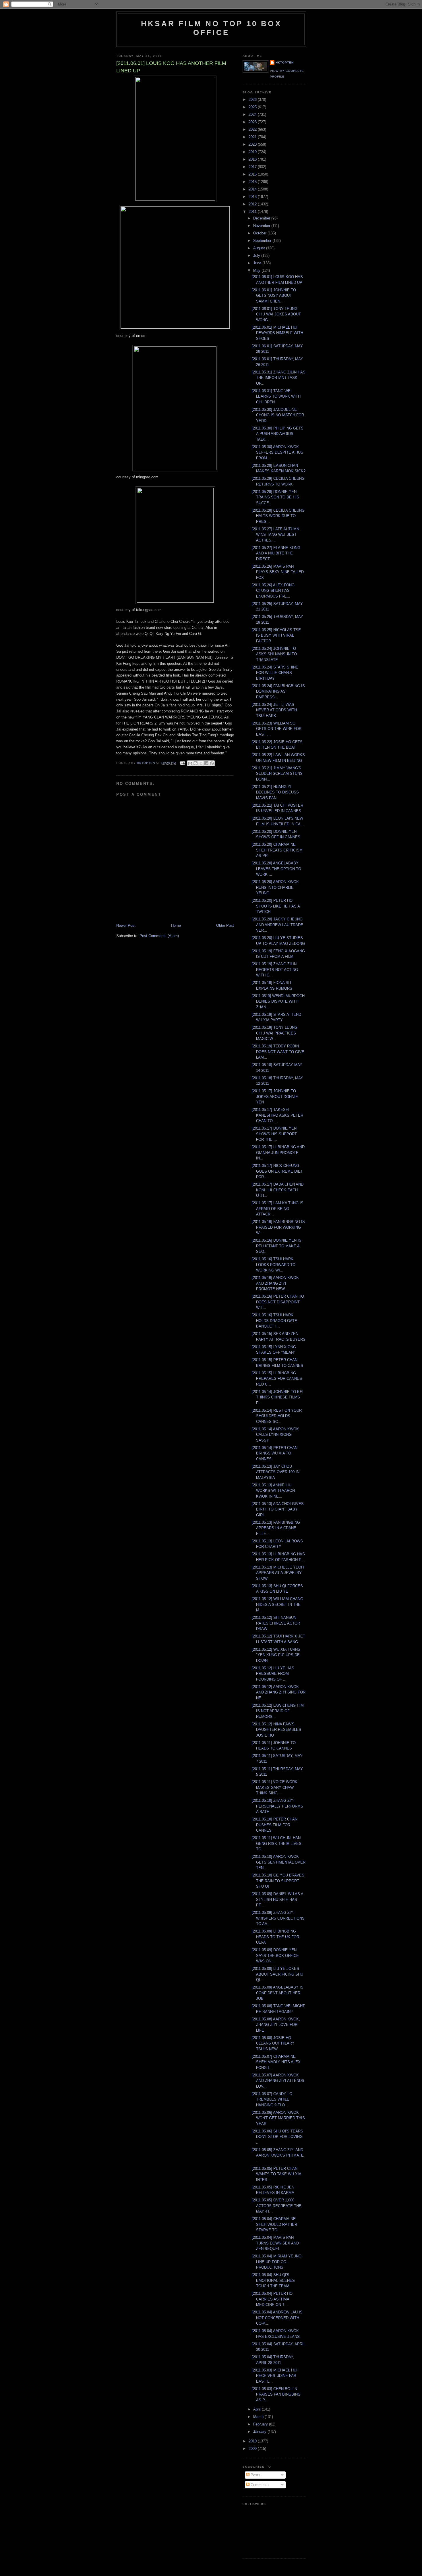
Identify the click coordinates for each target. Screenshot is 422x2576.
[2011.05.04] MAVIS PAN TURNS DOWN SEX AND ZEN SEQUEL (275, 2243)
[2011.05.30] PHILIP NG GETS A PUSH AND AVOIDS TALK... (278, 434)
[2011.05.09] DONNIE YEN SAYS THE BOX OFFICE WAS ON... (275, 1955)
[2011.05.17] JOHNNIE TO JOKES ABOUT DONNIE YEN (275, 1097)
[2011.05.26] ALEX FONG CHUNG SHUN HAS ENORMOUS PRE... (273, 591)
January (260, 2432)
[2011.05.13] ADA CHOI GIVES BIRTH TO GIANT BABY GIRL (278, 1509)
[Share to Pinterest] (212, 763)
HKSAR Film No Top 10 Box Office (211, 28)
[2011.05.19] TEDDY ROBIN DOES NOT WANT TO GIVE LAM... (278, 1052)
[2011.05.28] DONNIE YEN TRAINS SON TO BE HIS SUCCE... (275, 497)
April (258, 2409)
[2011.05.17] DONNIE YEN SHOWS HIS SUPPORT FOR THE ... (274, 1134)
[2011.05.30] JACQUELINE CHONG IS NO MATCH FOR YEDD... (278, 415)
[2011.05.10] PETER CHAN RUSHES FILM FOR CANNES (275, 1825)
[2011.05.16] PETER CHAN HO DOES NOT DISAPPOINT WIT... (278, 1302)
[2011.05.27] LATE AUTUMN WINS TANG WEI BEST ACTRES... (275, 535)
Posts (255, 2475)
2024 (253, 114)
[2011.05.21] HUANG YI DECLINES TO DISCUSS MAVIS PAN (275, 792)
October (260, 233)
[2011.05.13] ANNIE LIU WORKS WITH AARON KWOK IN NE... (273, 1491)
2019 (253, 152)
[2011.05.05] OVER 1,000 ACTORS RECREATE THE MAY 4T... (277, 2206)
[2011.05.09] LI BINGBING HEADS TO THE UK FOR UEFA (275, 1937)
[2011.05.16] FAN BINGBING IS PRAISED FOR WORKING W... (278, 1227)
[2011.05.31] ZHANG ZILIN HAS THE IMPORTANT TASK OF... (279, 378)
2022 (253, 129)
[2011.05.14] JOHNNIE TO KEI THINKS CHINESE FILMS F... (278, 1397)
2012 (253, 204)
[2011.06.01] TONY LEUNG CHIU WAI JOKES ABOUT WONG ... (276, 314)
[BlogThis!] (195, 763)
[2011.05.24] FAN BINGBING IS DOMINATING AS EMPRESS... (278, 691)
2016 (253, 174)
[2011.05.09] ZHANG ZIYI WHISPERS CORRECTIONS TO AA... (278, 1918)
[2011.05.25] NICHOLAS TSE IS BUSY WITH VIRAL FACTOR (276, 635)
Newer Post (126, 925)
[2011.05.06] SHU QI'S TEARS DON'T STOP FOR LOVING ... (277, 2137)
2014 (253, 189)
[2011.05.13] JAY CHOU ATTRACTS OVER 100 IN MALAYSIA (276, 1472)
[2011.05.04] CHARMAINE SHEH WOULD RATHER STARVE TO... (274, 2224)
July (257, 256)
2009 (253, 2449)
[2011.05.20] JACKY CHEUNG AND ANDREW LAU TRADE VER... (277, 925)
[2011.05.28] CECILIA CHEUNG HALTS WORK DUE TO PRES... (278, 516)
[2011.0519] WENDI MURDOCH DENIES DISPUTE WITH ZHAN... (278, 1001)
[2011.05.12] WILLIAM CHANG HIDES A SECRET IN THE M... (277, 1604)
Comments (259, 2485)
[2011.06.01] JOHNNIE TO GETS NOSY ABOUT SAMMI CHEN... (274, 296)
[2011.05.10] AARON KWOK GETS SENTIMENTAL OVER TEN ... (279, 1862)
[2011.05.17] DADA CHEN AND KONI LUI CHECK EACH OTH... (278, 1190)
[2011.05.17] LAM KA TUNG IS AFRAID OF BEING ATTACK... (278, 1209)
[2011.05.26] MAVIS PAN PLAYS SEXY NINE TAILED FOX (278, 572)
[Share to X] (201, 763)
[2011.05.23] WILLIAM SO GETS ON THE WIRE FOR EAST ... (277, 729)
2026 (253, 100)
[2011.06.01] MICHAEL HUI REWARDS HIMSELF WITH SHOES (277, 333)
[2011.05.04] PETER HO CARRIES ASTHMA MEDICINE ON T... (272, 2299)
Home (176, 925)
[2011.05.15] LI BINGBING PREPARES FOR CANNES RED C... (277, 1379)
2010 (253, 2441)
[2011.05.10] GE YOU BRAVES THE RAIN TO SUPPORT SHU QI (278, 1881)
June (258, 263)
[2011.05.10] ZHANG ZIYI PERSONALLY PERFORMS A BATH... (277, 1806)
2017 (253, 167)
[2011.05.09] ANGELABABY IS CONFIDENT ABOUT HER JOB (278, 1993)
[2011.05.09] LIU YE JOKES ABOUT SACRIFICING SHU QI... (277, 1974)
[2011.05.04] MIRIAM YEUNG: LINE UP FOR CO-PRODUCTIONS (277, 2262)
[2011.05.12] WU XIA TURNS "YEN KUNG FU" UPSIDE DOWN (276, 1655)
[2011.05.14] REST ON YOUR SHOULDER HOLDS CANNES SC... (277, 1416)
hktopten (285, 62)
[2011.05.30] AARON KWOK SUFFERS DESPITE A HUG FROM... (278, 452)
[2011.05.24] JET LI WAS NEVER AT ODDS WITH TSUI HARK (274, 710)
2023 (253, 122)
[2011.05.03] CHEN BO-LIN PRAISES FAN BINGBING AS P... (276, 2394)
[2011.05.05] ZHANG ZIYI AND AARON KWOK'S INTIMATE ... (278, 2155)
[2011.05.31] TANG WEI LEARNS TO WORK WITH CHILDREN (276, 396)
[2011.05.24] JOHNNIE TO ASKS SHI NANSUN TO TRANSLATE (274, 654)
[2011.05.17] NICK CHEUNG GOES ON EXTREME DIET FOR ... (277, 1171)
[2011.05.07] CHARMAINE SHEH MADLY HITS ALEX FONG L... (276, 2062)
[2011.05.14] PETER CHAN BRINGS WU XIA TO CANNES (275, 1453)
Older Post (225, 925)
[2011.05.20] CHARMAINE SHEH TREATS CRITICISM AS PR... (277, 850)
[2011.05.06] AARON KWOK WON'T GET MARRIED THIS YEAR (278, 2118)
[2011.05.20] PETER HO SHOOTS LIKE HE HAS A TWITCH (276, 906)
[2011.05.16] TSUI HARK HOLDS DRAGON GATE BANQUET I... (274, 1321)
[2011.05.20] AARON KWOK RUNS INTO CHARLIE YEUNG (275, 887)
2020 (253, 144)
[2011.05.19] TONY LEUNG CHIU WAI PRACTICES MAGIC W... (275, 1033)
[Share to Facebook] (206, 763)
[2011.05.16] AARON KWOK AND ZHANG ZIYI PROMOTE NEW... (275, 1283)
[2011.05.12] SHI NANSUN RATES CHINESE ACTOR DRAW (276, 1623)
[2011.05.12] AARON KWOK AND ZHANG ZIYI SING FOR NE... (279, 1692)
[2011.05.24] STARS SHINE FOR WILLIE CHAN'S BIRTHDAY (275, 673)
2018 (253, 159)
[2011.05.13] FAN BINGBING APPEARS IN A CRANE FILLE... (276, 1528)
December (262, 218)
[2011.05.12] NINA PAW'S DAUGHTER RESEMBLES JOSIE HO (276, 1730)
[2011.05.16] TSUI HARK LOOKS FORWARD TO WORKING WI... (274, 1265)
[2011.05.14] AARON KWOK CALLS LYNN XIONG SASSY (275, 1435)
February (261, 2424)
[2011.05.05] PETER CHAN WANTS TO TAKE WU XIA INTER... (276, 2174)
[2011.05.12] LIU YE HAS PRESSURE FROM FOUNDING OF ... (273, 1674)
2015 (253, 182)
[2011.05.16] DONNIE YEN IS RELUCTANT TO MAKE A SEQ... (277, 1246)
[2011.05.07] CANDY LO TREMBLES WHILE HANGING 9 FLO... (272, 2099)
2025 (253, 107)
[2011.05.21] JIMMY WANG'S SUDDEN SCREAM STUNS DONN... (277, 774)
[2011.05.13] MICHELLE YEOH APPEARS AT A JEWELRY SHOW (278, 1573)
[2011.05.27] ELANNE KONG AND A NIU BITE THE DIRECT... (276, 553)
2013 (253, 197)
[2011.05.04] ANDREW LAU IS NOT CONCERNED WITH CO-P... (277, 2318)
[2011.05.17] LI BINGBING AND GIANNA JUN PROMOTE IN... (278, 1153)
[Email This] (190, 763)
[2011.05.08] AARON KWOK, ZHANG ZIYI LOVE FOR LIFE (276, 2025)
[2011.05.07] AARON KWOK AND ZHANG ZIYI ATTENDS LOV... (278, 2081)
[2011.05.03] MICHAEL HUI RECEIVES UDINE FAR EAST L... (275, 2376)
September (263, 241)
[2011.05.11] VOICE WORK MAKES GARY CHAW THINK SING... (275, 1787)
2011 (253, 212)
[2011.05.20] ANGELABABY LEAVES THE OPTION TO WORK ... (276, 869)
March (259, 2417)
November (262, 226)
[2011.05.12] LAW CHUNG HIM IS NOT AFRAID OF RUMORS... (278, 1711)
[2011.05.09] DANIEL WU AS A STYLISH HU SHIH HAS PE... (277, 1899)
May (257, 270)
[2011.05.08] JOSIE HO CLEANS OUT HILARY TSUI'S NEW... (273, 2043)
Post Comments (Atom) (159, 936)
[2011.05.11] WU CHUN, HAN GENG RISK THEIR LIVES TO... (277, 1843)
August (260, 248)
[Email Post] (182, 763)
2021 (253, 137)
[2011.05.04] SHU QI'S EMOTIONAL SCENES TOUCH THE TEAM (273, 2280)
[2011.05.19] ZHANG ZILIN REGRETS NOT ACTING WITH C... (275, 970)
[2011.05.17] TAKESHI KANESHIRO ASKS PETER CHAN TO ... (277, 1115)
